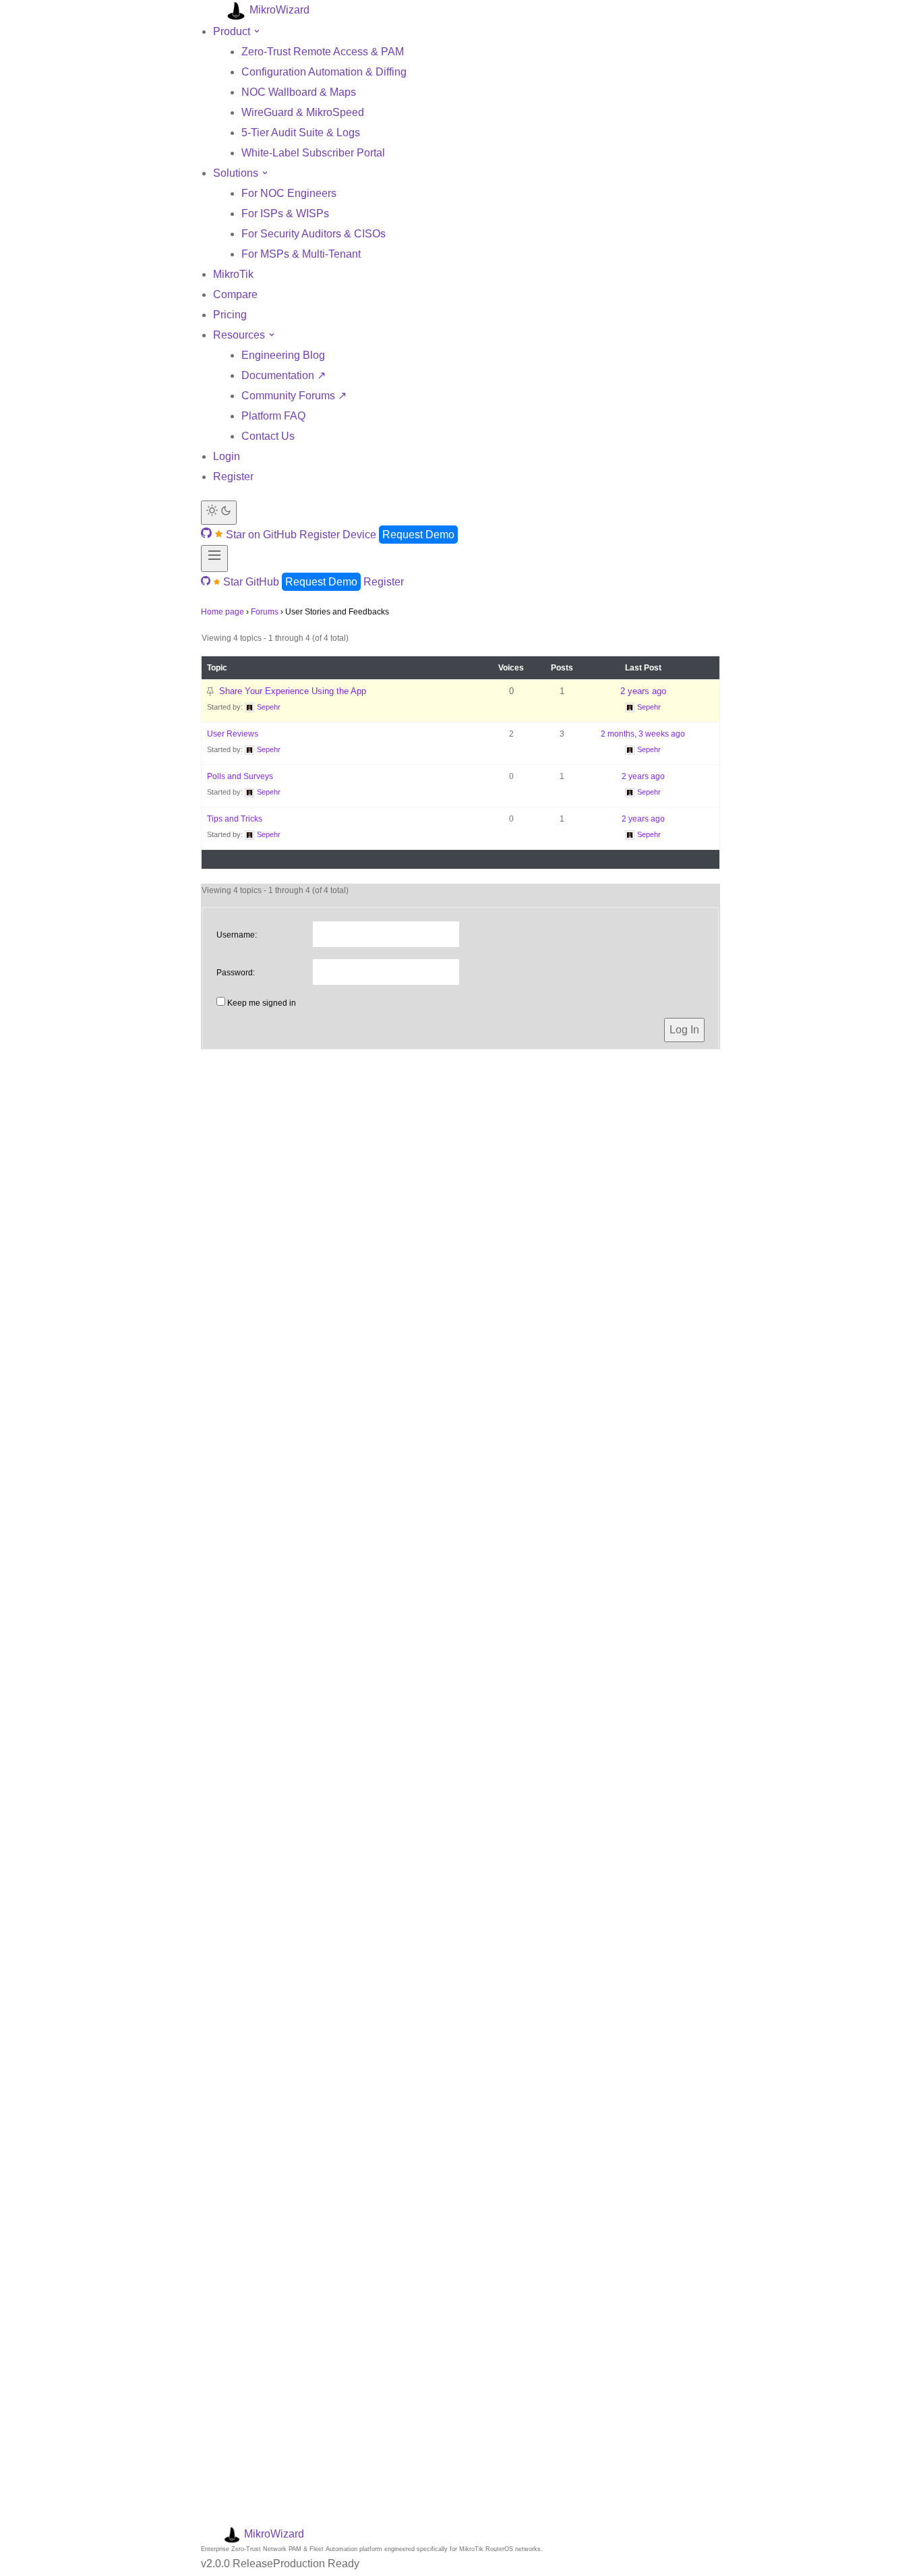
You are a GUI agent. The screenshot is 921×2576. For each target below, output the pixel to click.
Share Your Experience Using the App (293, 691)
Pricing (230, 315)
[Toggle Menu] (214, 559)
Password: (236, 973)
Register (233, 477)
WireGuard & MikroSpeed (303, 112)
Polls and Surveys (240, 776)
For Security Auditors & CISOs (314, 234)
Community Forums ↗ (294, 396)
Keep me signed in (262, 1003)
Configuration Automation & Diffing (324, 72)
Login (227, 456)
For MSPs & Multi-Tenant (301, 254)
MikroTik (233, 274)
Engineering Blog (283, 355)
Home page (222, 612)
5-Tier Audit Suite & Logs (301, 133)
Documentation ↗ (284, 375)
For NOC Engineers (289, 193)
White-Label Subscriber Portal (313, 153)
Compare (235, 294)
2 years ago (643, 691)
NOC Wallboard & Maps (299, 92)
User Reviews (233, 734)
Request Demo (418, 535)
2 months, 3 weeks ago (643, 734)
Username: (237, 935)
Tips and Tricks (235, 819)
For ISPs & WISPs (285, 213)
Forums (265, 612)
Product (233, 31)
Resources (240, 335)
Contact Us (268, 436)
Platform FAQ (273, 416)
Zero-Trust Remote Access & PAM (323, 52)
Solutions (237, 173)
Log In (684, 1030)
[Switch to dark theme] (219, 513)
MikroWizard (278, 10)
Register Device (338, 535)
